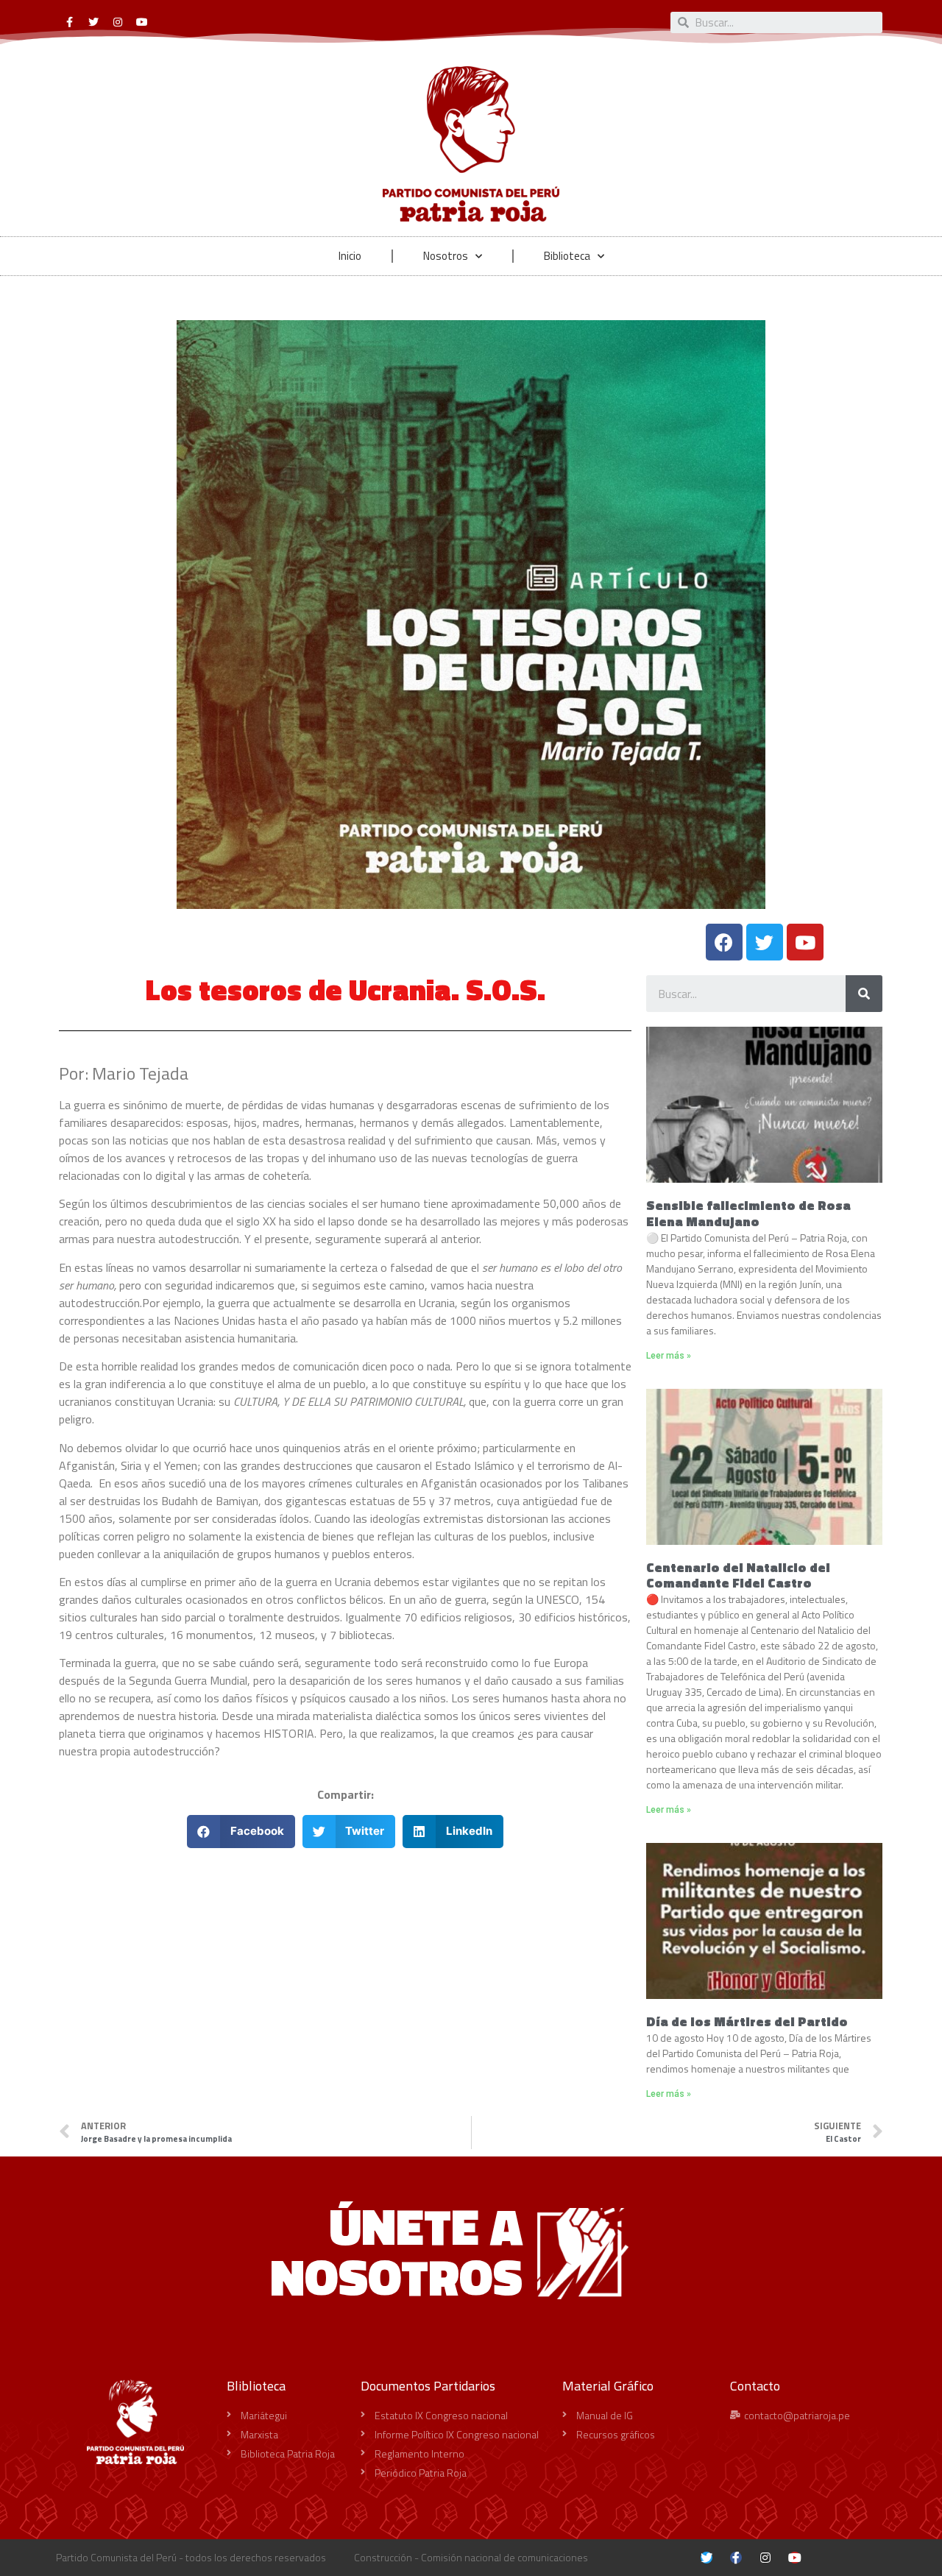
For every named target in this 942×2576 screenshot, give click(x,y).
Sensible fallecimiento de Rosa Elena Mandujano (748, 1213)
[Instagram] (118, 22)
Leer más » (669, 1356)
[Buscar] (864, 994)
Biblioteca (567, 256)
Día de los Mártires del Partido (747, 2021)
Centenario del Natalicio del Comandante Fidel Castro (738, 1575)
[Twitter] (93, 22)
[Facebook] (724, 942)
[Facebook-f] (69, 22)
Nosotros (446, 256)
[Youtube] (142, 22)
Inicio (350, 256)
